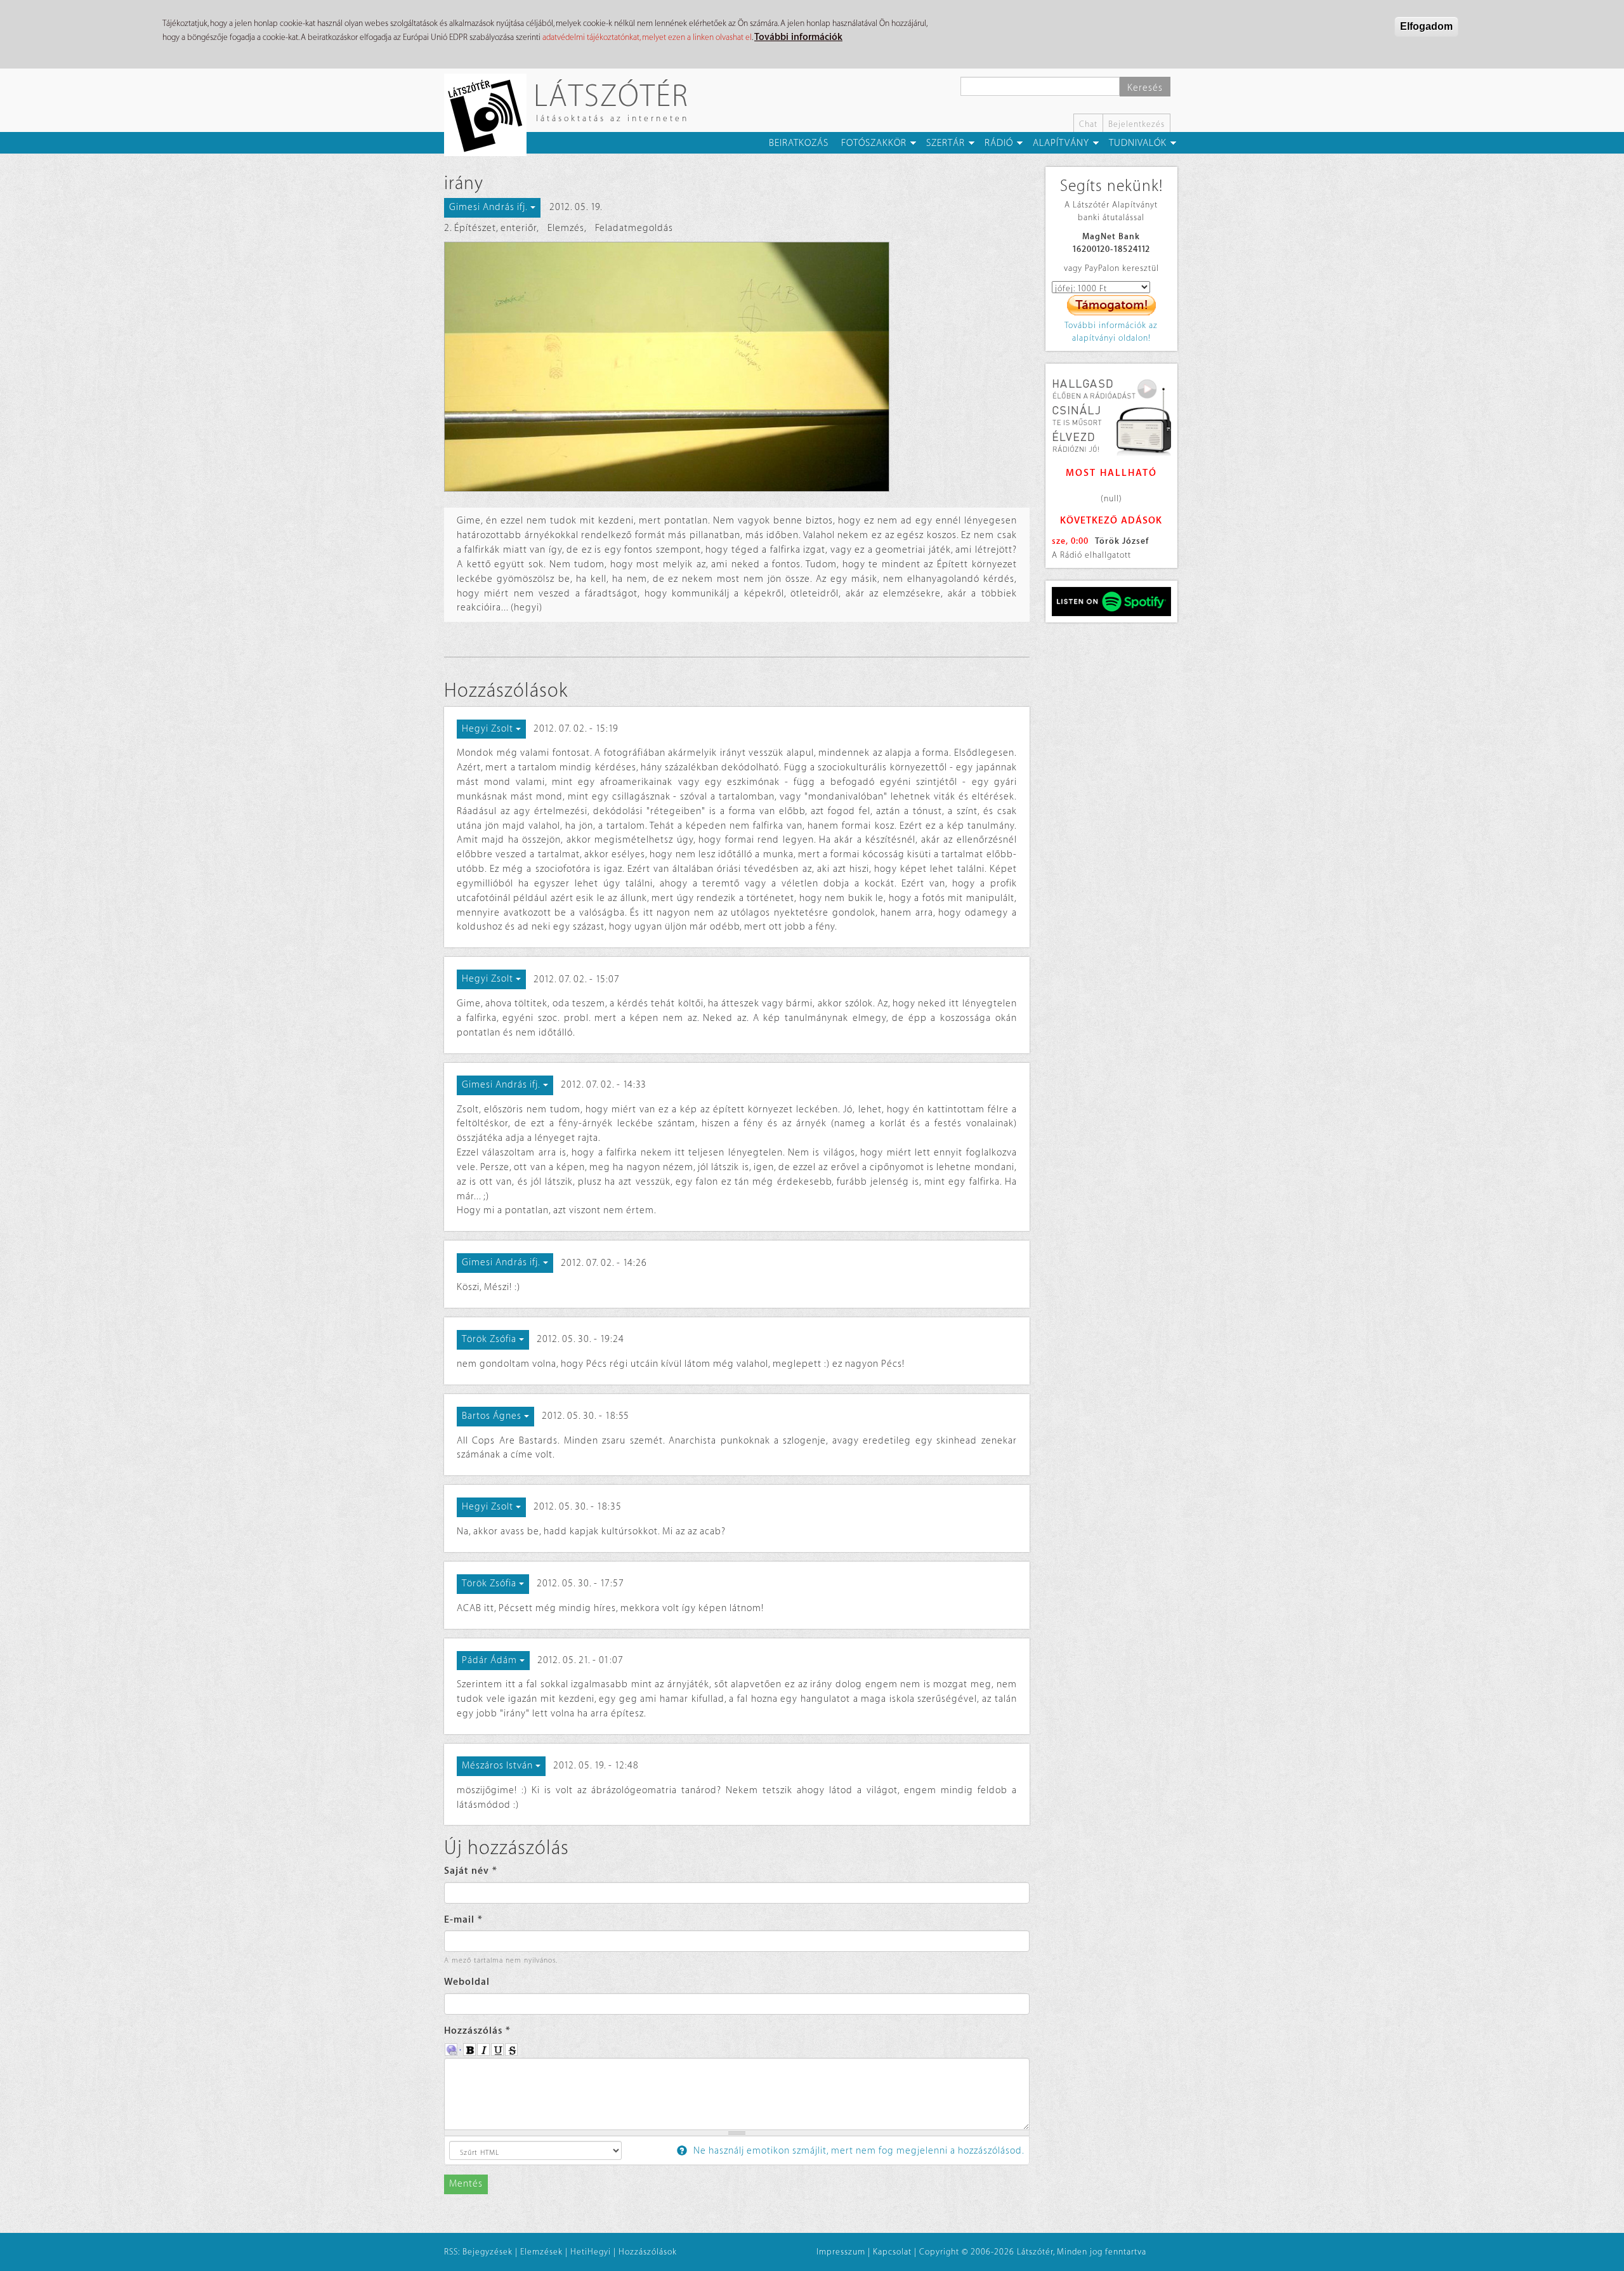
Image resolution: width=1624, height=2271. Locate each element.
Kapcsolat (892, 2252)
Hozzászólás (477, 2031)
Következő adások (1111, 521)
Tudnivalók (1138, 143)
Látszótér (611, 95)
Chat (1088, 124)
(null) (1111, 498)
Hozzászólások (648, 2252)
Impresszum (841, 2252)
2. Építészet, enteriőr (490, 228)
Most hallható (1111, 473)
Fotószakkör (874, 143)
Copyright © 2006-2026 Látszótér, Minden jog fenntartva (1033, 2252)
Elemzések (541, 2252)
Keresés (1145, 88)
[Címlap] (490, 115)
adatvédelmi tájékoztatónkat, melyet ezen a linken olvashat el (647, 37)
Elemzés (566, 228)
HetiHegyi (591, 2252)
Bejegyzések (488, 2252)
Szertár (946, 143)
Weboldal (467, 1982)
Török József (1122, 541)
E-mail (463, 1920)
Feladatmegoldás (634, 228)
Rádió (999, 143)
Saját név (471, 1871)
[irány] (737, 367)
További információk (798, 37)
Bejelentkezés (1136, 124)
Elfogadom (1426, 26)
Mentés (466, 2184)
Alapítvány (1061, 143)
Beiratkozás (799, 143)
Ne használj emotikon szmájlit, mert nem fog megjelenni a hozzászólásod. (858, 2151)
